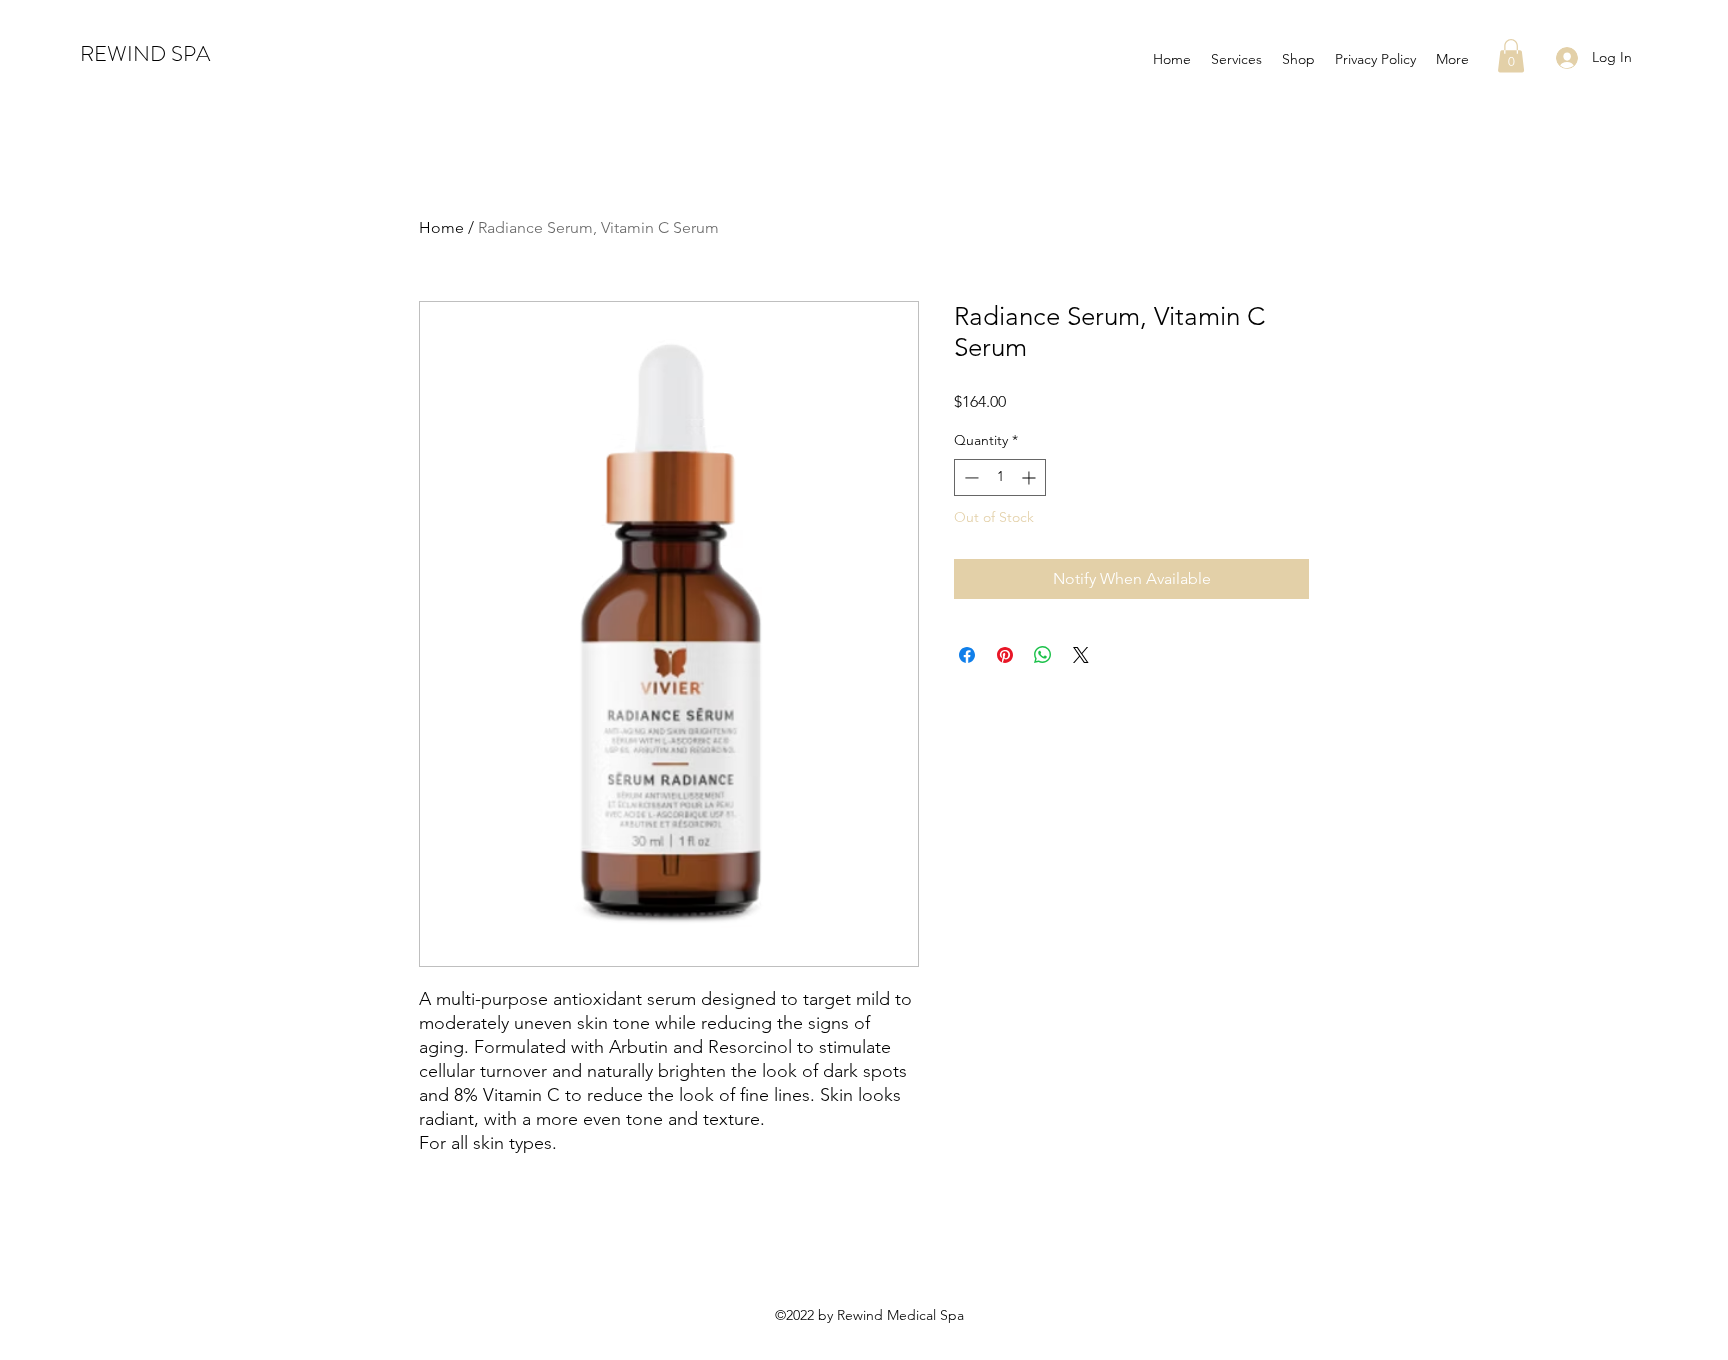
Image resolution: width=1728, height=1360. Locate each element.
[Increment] (1030, 477)
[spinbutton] (1000, 477)
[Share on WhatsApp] (1043, 655)
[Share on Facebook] (967, 655)
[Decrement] (969, 477)
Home (441, 227)
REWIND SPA (145, 53)
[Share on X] (1081, 655)
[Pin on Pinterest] (1005, 655)
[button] (1511, 55)
